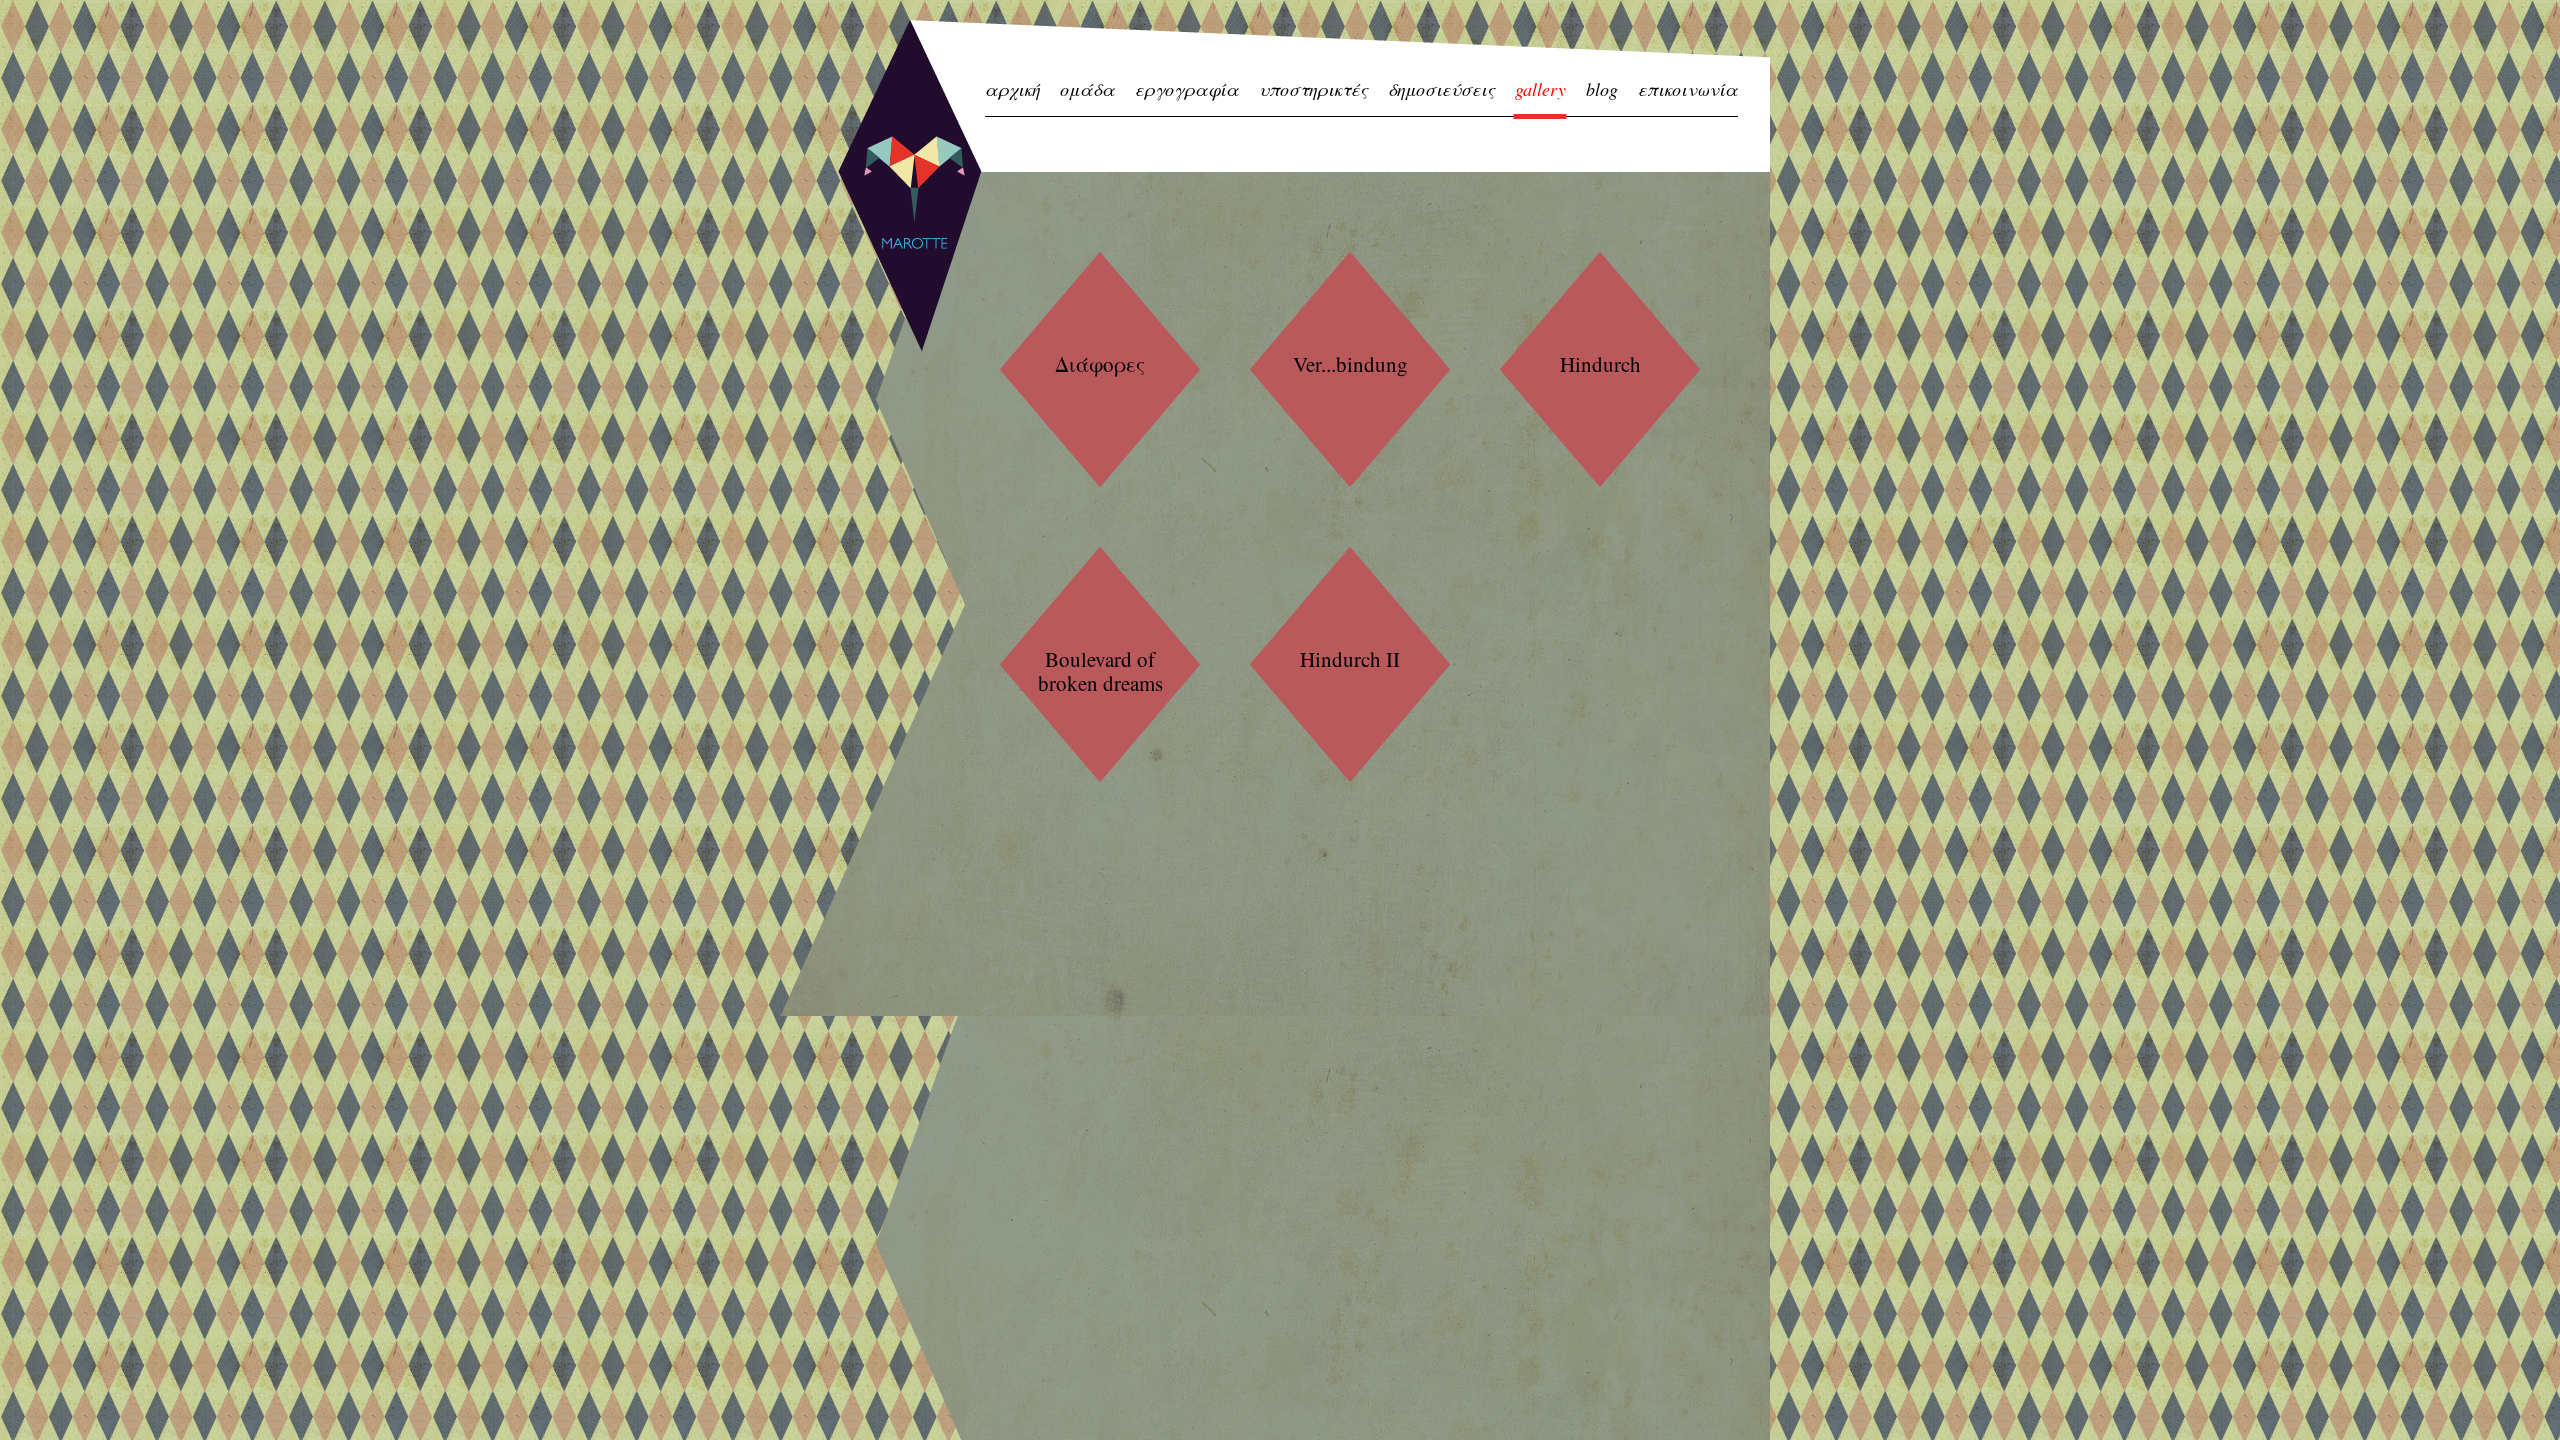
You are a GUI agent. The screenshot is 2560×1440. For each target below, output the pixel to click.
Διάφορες (1100, 364)
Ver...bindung (1350, 364)
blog (1602, 90)
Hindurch (1600, 364)
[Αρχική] (910, 185)
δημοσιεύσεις (1441, 90)
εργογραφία (1187, 90)
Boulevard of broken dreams (1100, 671)
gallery (1540, 90)
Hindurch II (1350, 659)
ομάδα (1087, 90)
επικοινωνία (1688, 90)
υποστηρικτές (1313, 90)
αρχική (1012, 90)
